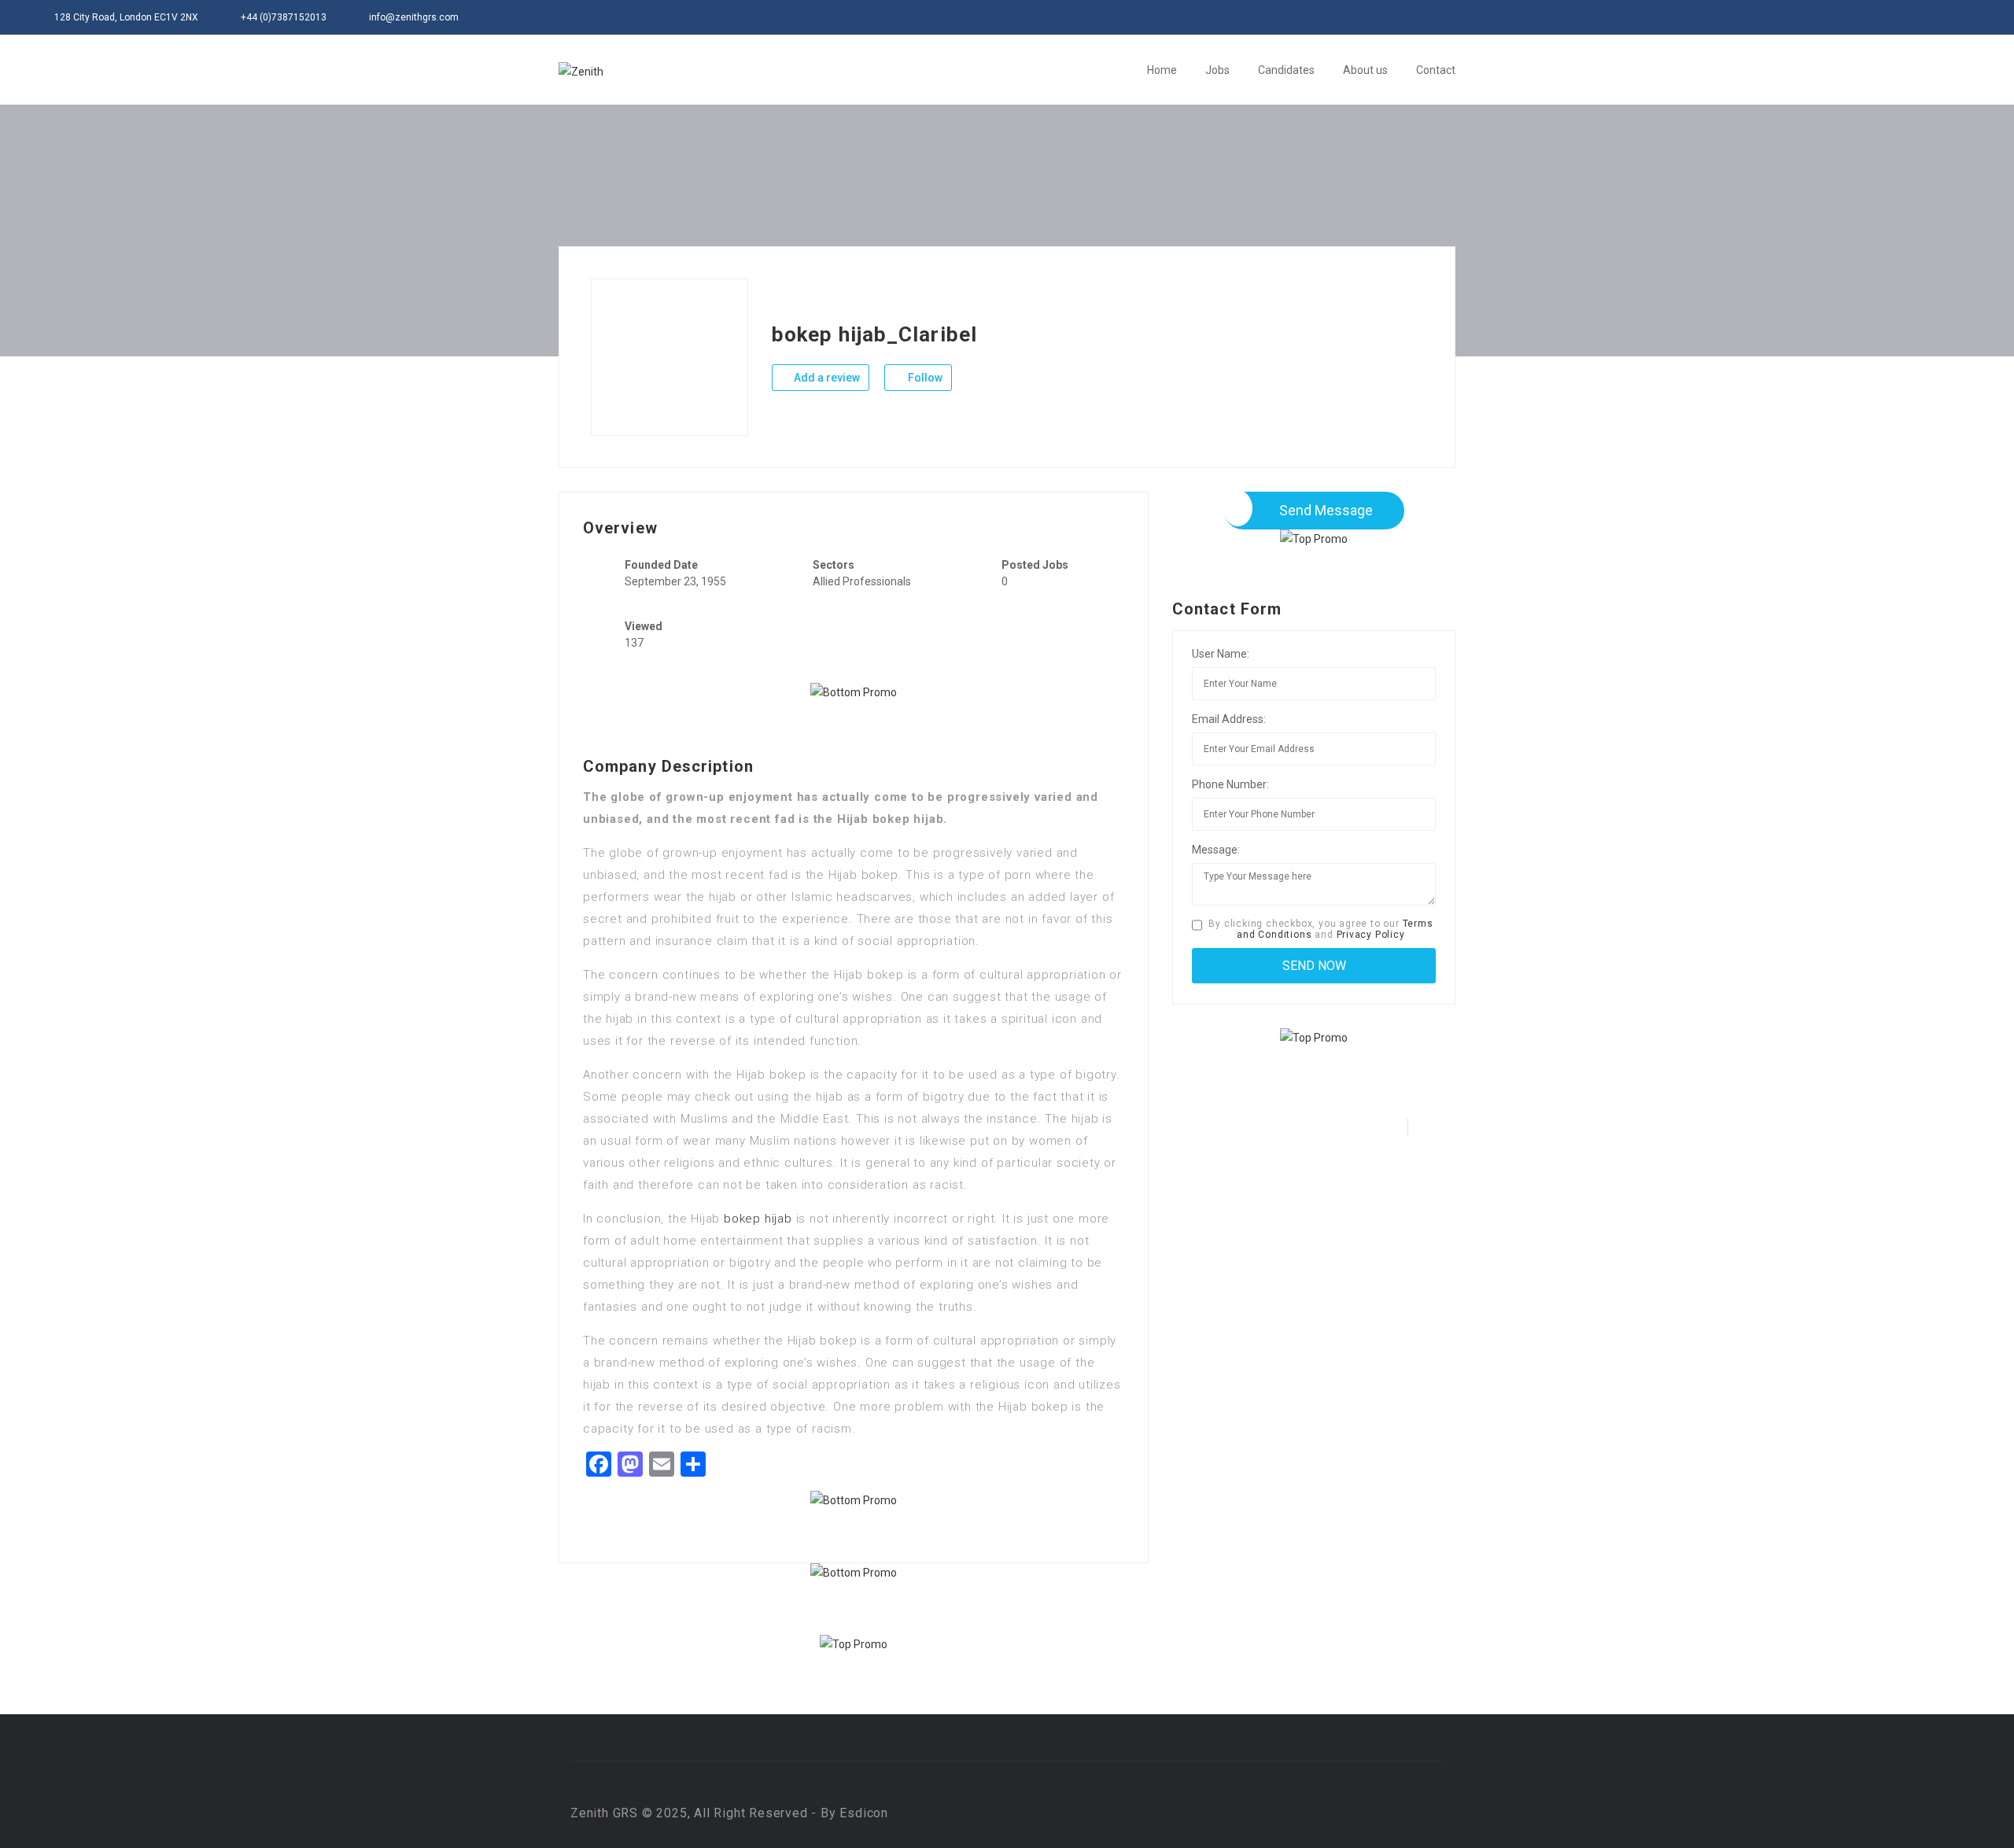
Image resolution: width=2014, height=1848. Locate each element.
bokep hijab (758, 1219)
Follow (924, 378)
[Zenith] (581, 70)
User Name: (1221, 654)
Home (1162, 70)
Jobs (1217, 70)
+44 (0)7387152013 (284, 17)
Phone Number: (1230, 784)
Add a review (826, 378)
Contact (1436, 70)
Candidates (1286, 70)
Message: (1216, 850)
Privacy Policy (1371, 935)
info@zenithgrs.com (414, 17)
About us (1365, 70)
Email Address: (1229, 719)
